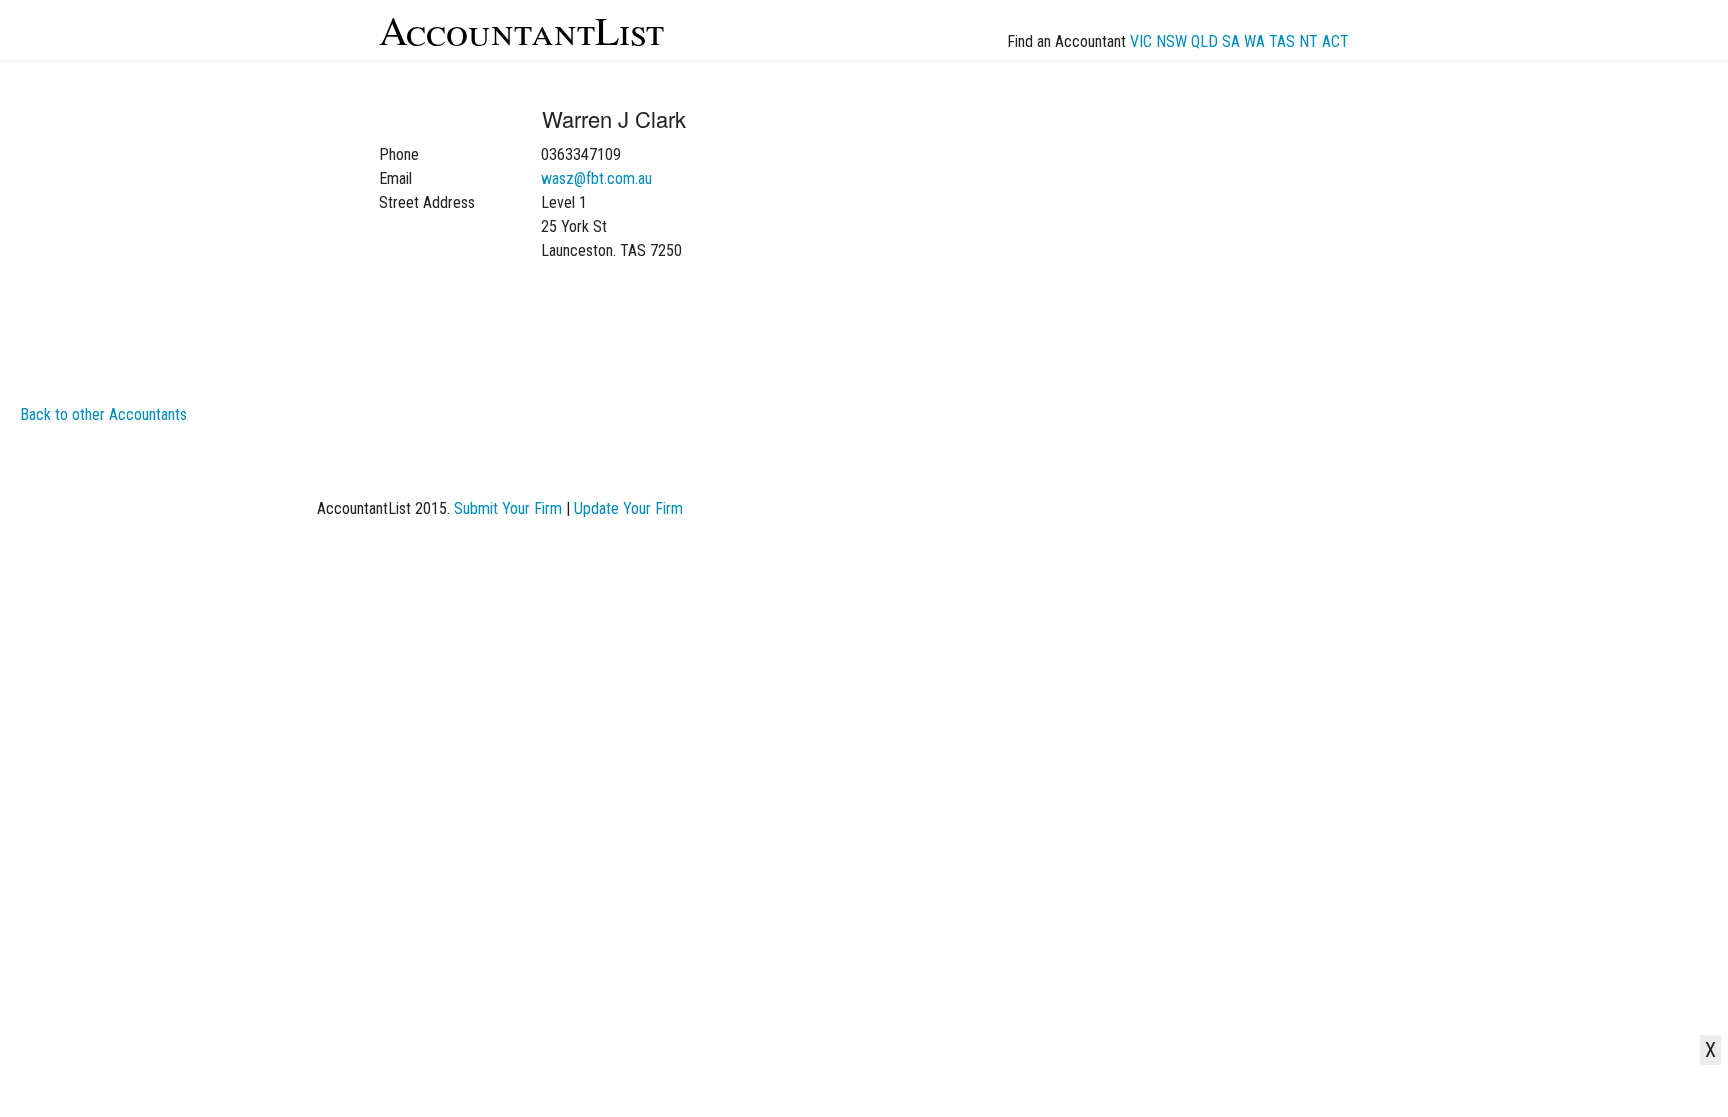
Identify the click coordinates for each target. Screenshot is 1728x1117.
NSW (1171, 41)
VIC (1141, 41)
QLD (1204, 41)
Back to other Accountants (103, 414)
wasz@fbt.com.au (596, 178)
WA (1254, 41)
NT (1308, 41)
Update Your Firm (628, 508)
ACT (1335, 41)
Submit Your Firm (508, 508)
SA (1231, 41)
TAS (1282, 41)
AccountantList (521, 29)
